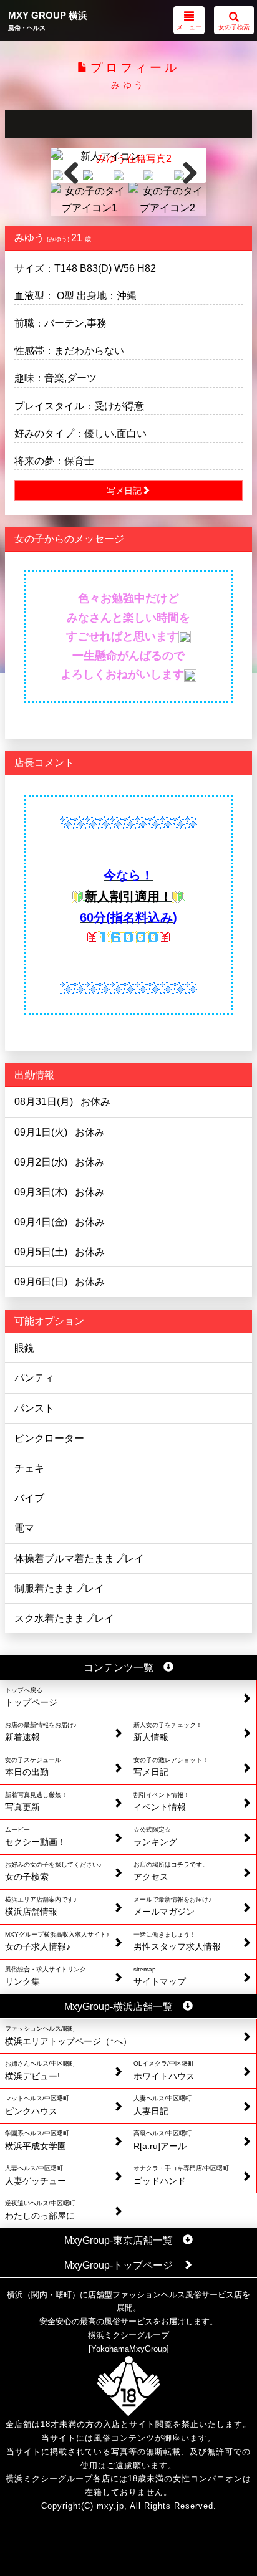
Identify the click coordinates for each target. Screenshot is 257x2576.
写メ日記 (124, 491)
